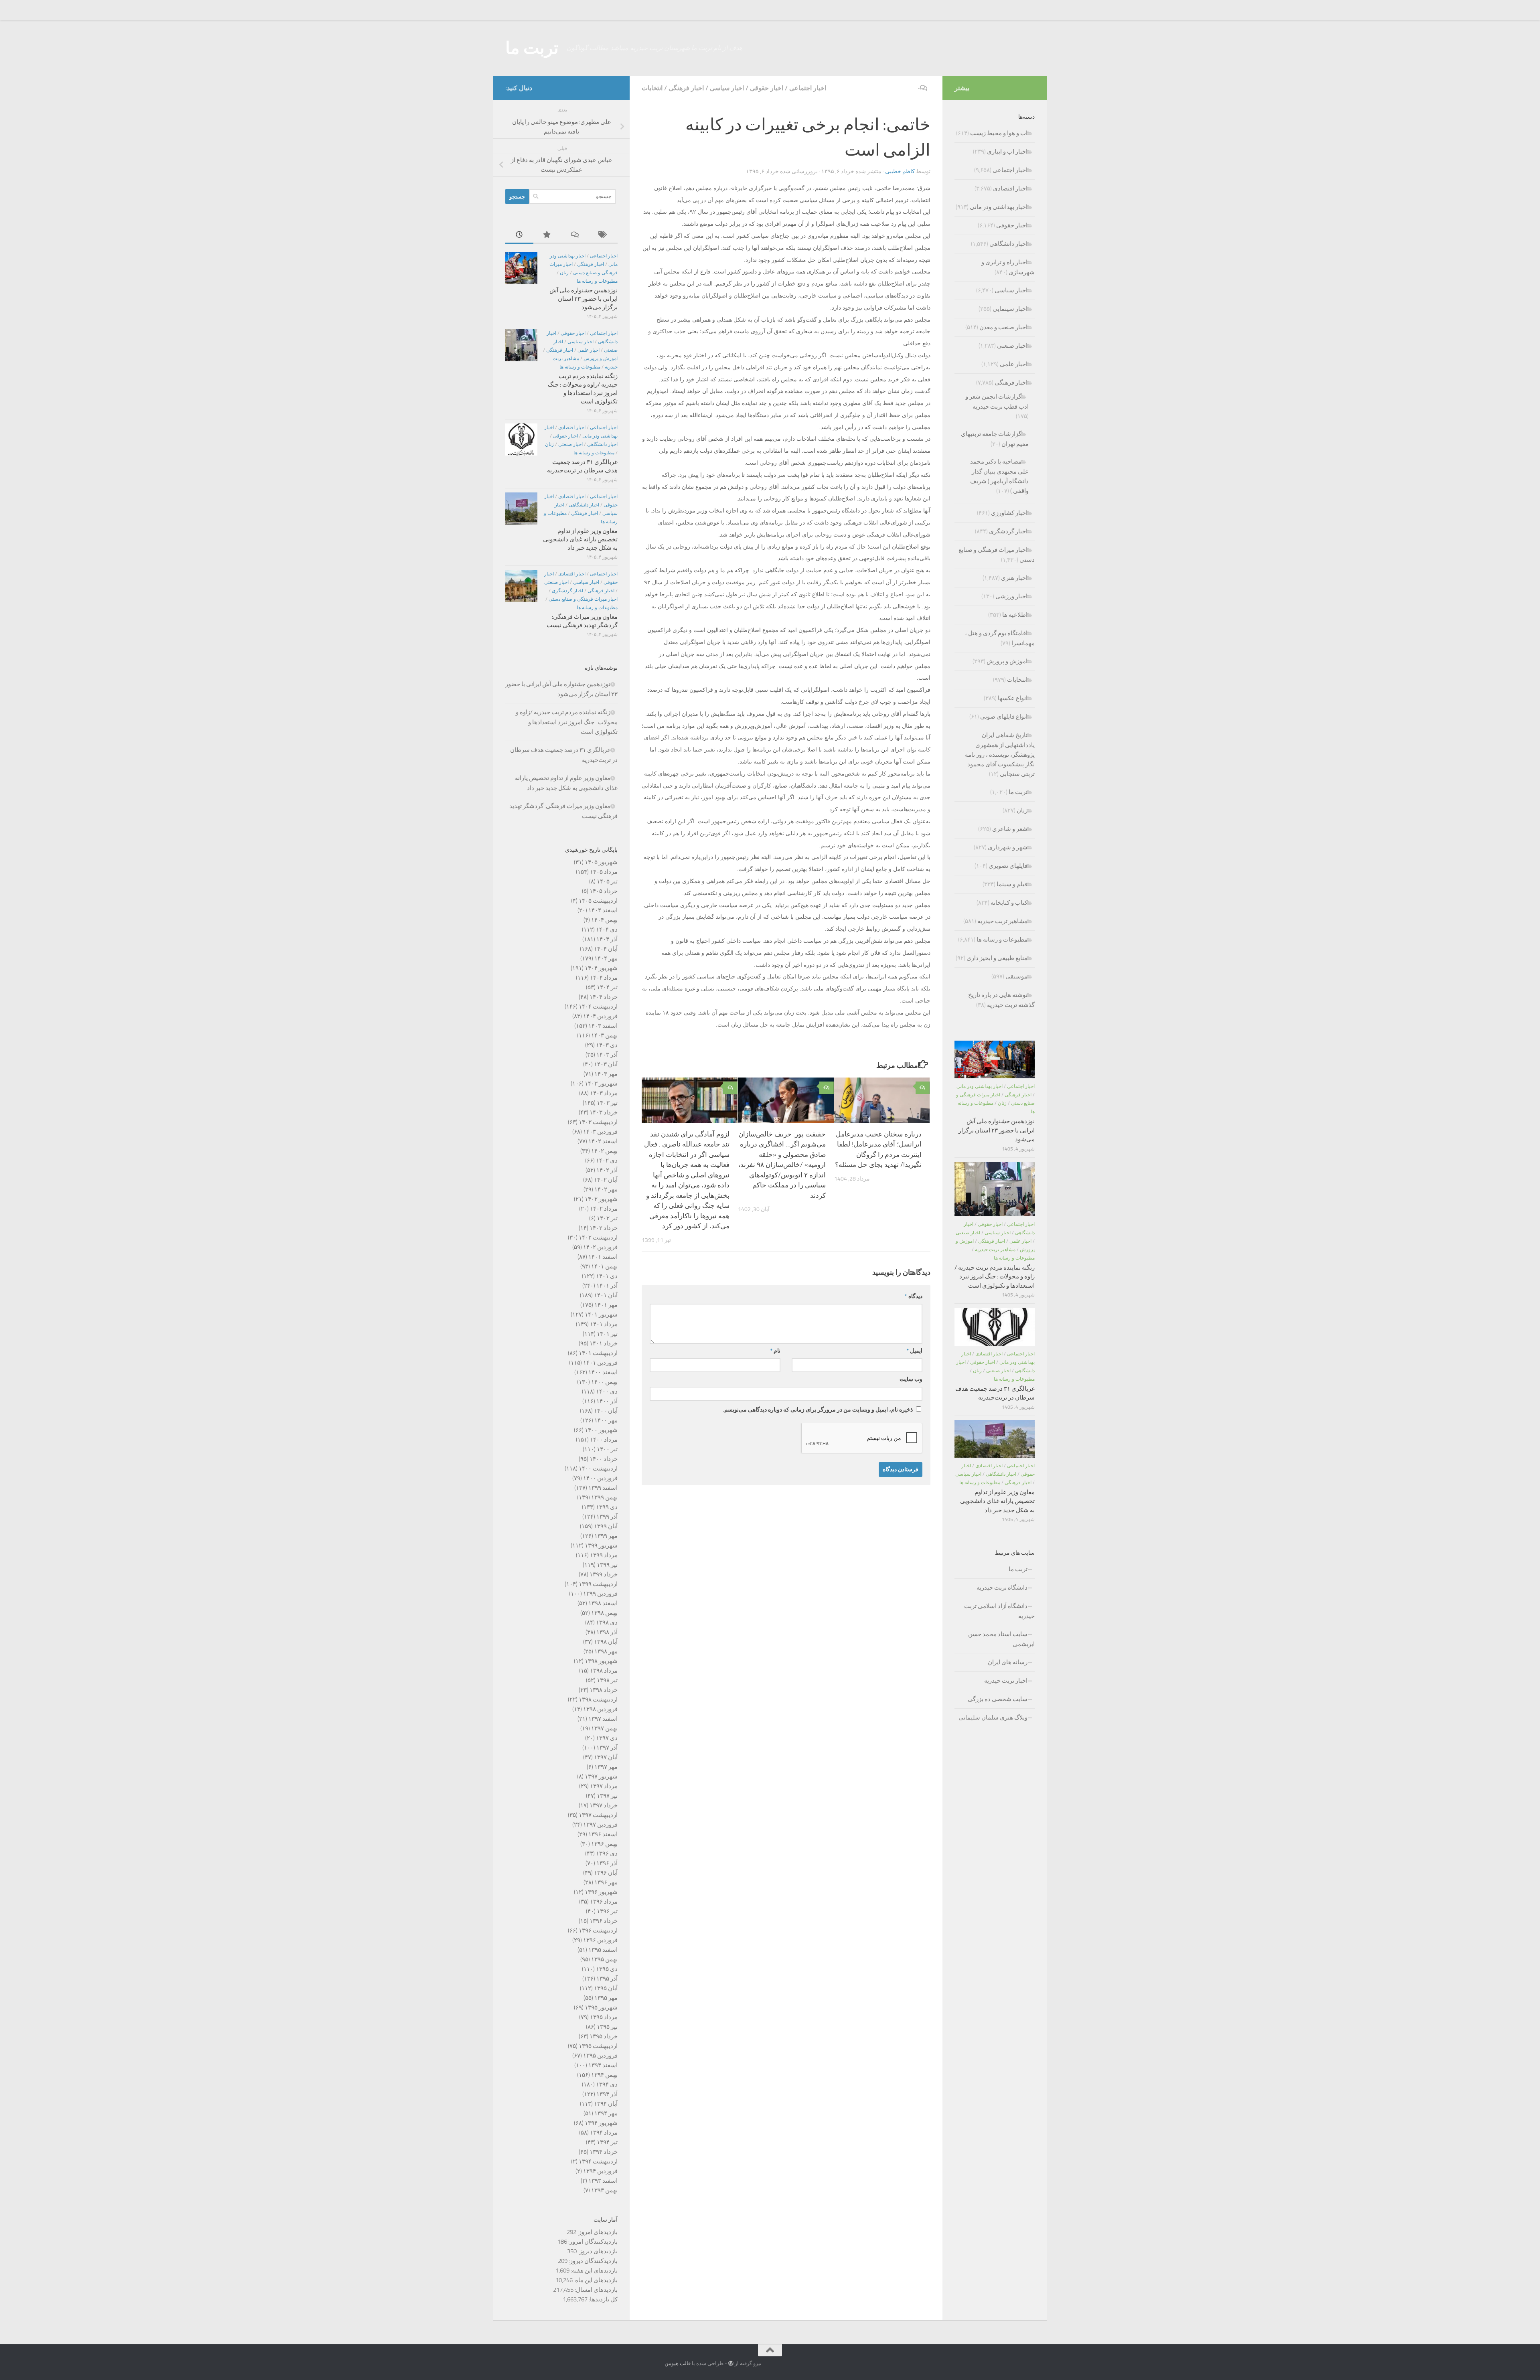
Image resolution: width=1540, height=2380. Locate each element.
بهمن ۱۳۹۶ (604, 1844)
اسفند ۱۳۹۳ (603, 2181)
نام (775, 1351)
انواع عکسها (1013, 698)
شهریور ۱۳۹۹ (601, 1545)
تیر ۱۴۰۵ (607, 881)
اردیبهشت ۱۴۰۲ (598, 1238)
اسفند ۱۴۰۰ (603, 1372)
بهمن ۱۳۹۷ (604, 1728)
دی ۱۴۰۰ (607, 1392)
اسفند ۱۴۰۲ (603, 1141)
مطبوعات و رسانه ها (597, 281)
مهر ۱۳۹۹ (606, 1536)
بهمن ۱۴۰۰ (604, 1382)
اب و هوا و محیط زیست (999, 133)
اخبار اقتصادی (572, 427)
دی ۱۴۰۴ (607, 930)
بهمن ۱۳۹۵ (604, 1959)
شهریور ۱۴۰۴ (601, 968)
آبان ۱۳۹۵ (606, 1988)
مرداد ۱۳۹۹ (604, 1555)
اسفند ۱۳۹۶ (603, 1834)
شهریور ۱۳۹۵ (601, 2007)
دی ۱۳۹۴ (607, 2084)
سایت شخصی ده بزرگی (998, 1699)
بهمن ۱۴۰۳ (604, 1035)
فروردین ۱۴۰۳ (600, 1132)
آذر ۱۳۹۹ (607, 1517)
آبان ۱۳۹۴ (606, 2104)
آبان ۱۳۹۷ (606, 1757)
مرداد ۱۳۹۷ (604, 1786)
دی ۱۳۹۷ (607, 1738)
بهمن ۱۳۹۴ (604, 2075)
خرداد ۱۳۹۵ (604, 2036)
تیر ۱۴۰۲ (607, 1218)
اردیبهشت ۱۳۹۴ (598, 2161)
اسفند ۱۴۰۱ (603, 1257)
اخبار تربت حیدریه (1006, 1681)
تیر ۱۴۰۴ (607, 987)
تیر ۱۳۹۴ (607, 2142)
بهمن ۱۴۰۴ (604, 920)
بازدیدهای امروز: (597, 2232)
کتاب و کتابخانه (1009, 903)
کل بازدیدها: (603, 2299)
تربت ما (532, 48)
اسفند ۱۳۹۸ (603, 1603)
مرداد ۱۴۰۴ (604, 978)
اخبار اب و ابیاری (1007, 152)
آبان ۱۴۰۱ (606, 1295)
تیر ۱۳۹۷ (607, 1796)
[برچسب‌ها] (604, 235)
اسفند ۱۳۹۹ (603, 1488)
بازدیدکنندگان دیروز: (593, 2261)
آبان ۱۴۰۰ (606, 1411)
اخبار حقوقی (767, 88)
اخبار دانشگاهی (602, 444)
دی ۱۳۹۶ (607, 1853)
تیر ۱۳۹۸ (607, 1680)
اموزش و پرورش (601, 359)
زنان (564, 273)
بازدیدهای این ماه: (595, 2280)
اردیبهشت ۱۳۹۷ (598, 1815)
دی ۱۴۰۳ (607, 1045)
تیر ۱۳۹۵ (607, 2027)
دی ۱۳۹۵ (607, 1969)
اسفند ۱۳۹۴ (603, 2065)
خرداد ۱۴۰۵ (604, 891)
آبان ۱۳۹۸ (606, 1642)
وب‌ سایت (911, 1379)
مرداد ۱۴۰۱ (604, 1324)
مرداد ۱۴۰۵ (604, 872)
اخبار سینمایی (1010, 309)
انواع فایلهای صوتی (1004, 717)
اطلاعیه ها (1015, 615)
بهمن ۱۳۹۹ (604, 1497)
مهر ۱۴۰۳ (606, 1074)
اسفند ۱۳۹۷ (603, 1719)
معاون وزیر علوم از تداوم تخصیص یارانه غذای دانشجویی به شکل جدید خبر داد (580, 539)
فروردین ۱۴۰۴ (600, 1016)
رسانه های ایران (1008, 1662)
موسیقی (1016, 976)
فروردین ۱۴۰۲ (600, 1247)
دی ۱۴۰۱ (607, 1276)
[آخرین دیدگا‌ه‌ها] (575, 235)
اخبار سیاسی (727, 88)
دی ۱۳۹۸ (607, 1622)
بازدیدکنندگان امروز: (592, 2242)
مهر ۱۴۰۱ (606, 1305)
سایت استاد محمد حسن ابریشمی (1001, 1639)
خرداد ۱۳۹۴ (604, 2152)
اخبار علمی (589, 350)
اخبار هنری (1014, 578)
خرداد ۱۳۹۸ (604, 1690)
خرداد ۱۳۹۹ (604, 1574)
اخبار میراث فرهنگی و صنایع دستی (583, 599)
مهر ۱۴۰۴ (606, 958)
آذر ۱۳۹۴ (607, 2094)
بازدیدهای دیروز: (597, 2251)
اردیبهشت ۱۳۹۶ (598, 1930)
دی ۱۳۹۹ (607, 1507)
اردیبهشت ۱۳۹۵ (598, 2046)
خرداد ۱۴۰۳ (604, 1112)
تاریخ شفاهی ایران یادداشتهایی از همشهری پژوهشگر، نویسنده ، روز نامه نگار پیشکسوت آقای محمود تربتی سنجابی (1000, 755)
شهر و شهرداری (1008, 847)
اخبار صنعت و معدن (1003, 327)
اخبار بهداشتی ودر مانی (999, 207)
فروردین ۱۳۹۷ (600, 1825)
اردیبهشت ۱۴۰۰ (598, 1469)
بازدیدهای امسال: (596, 2290)
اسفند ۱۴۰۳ (603, 1026)
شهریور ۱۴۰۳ (601, 1084)
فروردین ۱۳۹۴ (600, 2171)
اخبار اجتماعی (808, 88)
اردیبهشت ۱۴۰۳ (598, 1122)
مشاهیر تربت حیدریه (1002, 921)
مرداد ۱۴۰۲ (604, 1209)
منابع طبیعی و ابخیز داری (997, 958)
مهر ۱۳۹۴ (606, 2113)
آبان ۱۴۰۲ (606, 1180)
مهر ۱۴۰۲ (606, 1189)
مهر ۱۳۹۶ (606, 1882)
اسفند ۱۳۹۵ (603, 1950)
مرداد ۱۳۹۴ (604, 2133)
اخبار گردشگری (567, 591)
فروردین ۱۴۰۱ (600, 1363)
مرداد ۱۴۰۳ (604, 1093)
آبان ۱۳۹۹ (606, 1526)
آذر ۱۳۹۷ (607, 1748)
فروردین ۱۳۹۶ (600, 1940)
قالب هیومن (678, 2363)
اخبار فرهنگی (686, 88)
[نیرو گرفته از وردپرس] (731, 2363)
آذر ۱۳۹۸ (607, 1632)
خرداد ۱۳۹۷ (604, 1805)
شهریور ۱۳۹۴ (601, 2123)
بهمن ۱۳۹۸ (604, 1613)
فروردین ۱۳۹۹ (600, 1594)
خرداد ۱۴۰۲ (604, 1228)
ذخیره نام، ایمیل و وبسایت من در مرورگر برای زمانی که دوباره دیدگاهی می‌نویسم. (818, 1410)
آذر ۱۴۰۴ (607, 939)
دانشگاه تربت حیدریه (1002, 1588)
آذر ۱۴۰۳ (607, 1055)
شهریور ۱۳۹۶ (601, 1892)
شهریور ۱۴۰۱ (601, 1315)
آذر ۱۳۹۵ (607, 1979)
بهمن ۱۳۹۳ (604, 2190)
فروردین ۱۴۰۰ (600, 1478)
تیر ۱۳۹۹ (607, 1565)
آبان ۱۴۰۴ (606, 949)
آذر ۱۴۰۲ (607, 1170)
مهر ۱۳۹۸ (606, 1651)
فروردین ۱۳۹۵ (600, 2056)
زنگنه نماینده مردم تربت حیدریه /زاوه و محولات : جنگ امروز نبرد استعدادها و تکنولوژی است (567, 722)
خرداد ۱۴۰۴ (604, 997)
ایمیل (914, 1351)
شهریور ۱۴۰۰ (601, 1430)
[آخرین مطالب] (519, 235)
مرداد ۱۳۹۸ (604, 1671)
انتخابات (652, 88)
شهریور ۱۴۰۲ (601, 1199)
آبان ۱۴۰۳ (606, 1064)
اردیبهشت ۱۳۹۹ (598, 1584)
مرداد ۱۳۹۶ (604, 1902)
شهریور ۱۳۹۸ (601, 1661)
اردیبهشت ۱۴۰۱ (598, 1353)
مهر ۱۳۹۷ (606, 1767)
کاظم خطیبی (900, 171)
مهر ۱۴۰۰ (606, 1420)
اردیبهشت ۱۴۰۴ (598, 1007)
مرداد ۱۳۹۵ (604, 2017)
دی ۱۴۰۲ (607, 1161)
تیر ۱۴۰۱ (607, 1334)
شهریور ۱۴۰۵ (601, 862)
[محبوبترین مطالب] (547, 235)
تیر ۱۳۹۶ (607, 1911)
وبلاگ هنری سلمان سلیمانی (993, 1718)
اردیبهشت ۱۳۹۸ (598, 1699)
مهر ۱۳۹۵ (606, 1998)
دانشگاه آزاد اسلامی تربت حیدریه (999, 1611)
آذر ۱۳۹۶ (607, 1863)
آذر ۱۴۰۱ (607, 1286)
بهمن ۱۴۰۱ (604, 1266)
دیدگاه (914, 1296)
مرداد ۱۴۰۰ (604, 1440)
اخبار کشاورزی (1009, 513)
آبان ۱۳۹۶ (606, 1873)
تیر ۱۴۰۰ (607, 1449)
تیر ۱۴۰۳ (607, 1103)
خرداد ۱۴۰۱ (604, 1343)
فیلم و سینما (1012, 884)
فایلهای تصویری (1008, 866)
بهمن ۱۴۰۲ (604, 1151)
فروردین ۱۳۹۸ (600, 1709)
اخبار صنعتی (570, 444)
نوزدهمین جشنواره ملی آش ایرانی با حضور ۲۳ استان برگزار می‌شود (584, 299)
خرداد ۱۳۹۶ (604, 1921)
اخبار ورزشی (1011, 596)
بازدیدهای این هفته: (594, 2271)
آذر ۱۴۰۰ (607, 1401)
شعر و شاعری (1010, 829)
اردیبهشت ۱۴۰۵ (598, 901)
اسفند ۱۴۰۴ (603, 910)
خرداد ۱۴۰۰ (604, 1459)
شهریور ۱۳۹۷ (601, 1776)
